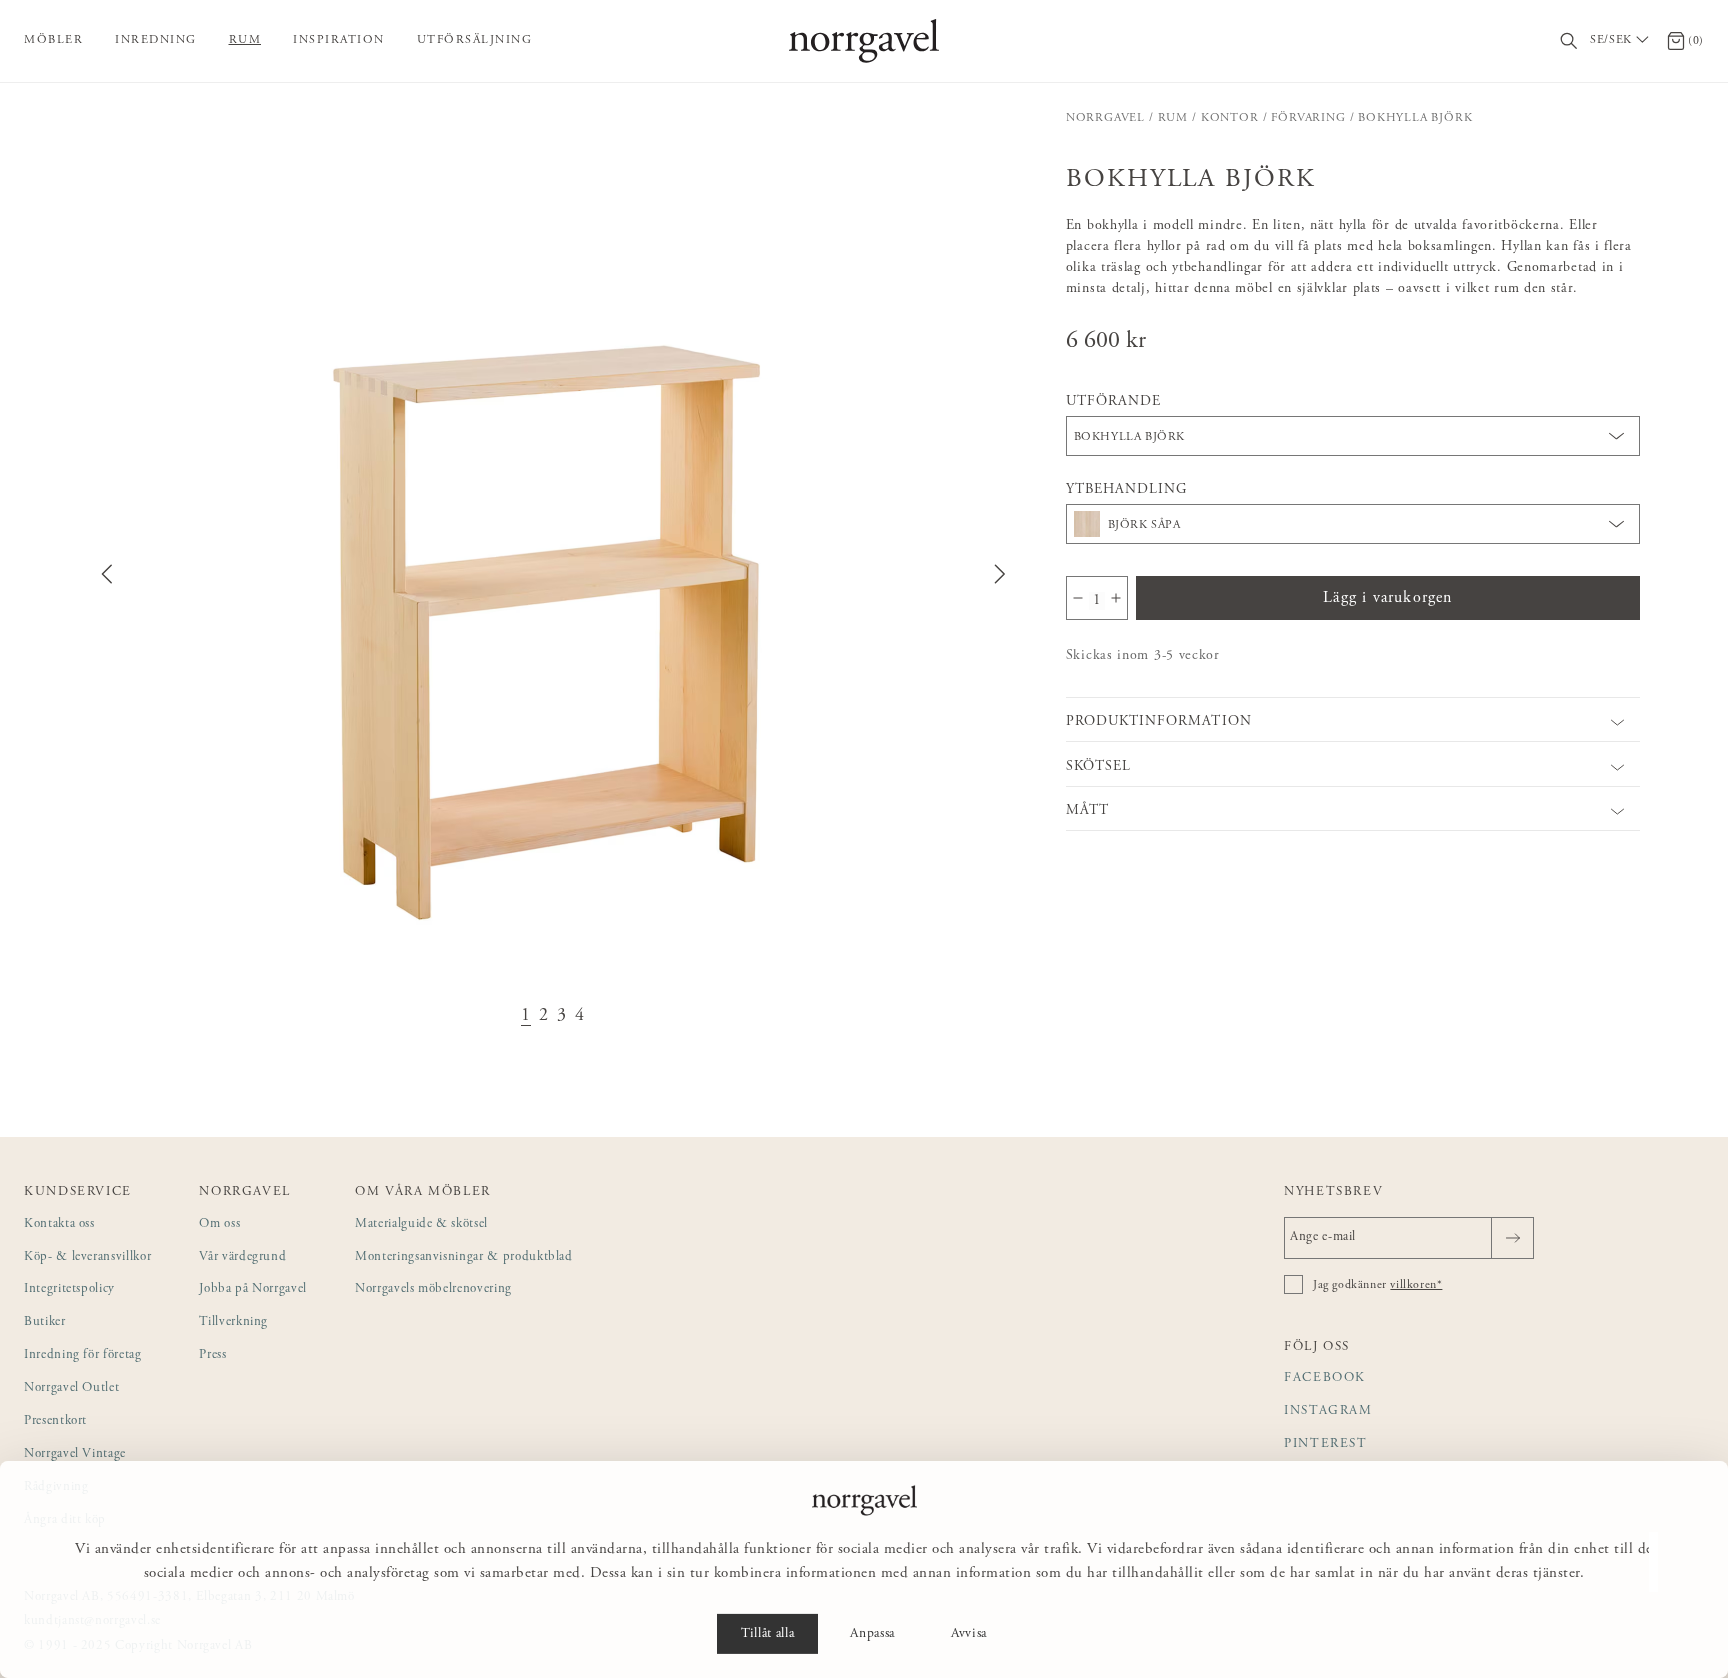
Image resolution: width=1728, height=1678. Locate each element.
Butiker (45, 1322)
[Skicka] (1512, 1238)
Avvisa (969, 1634)
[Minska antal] (1078, 598)
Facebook (1325, 1378)
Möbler (53, 40)
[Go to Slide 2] (544, 1016)
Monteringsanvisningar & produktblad (464, 1257)
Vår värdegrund (242, 1257)
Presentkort (55, 1421)
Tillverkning (233, 1322)
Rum (245, 40)
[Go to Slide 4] (580, 1016)
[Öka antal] (1116, 598)
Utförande (1113, 402)
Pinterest (1326, 1444)
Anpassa (872, 1634)
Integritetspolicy (69, 1289)
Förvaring (1308, 118)
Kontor (1230, 118)
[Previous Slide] (107, 574)
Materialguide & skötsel (421, 1224)
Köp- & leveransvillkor (87, 1257)
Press (212, 1355)
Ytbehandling (1127, 490)
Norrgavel (1105, 118)
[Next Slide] (1000, 574)
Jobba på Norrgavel (253, 1289)
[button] (553, 574)
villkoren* (1416, 1285)
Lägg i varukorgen (1387, 598)
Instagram (1328, 1411)
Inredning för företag (83, 1355)
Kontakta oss (59, 1224)
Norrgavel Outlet (71, 1388)
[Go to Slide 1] (526, 1016)
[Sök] (1569, 41)
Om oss (219, 1224)
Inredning (156, 40)
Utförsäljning (475, 40)
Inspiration (339, 40)
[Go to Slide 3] (562, 1016)
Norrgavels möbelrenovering (433, 1289)
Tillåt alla (767, 1634)
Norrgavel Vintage (75, 1454)
